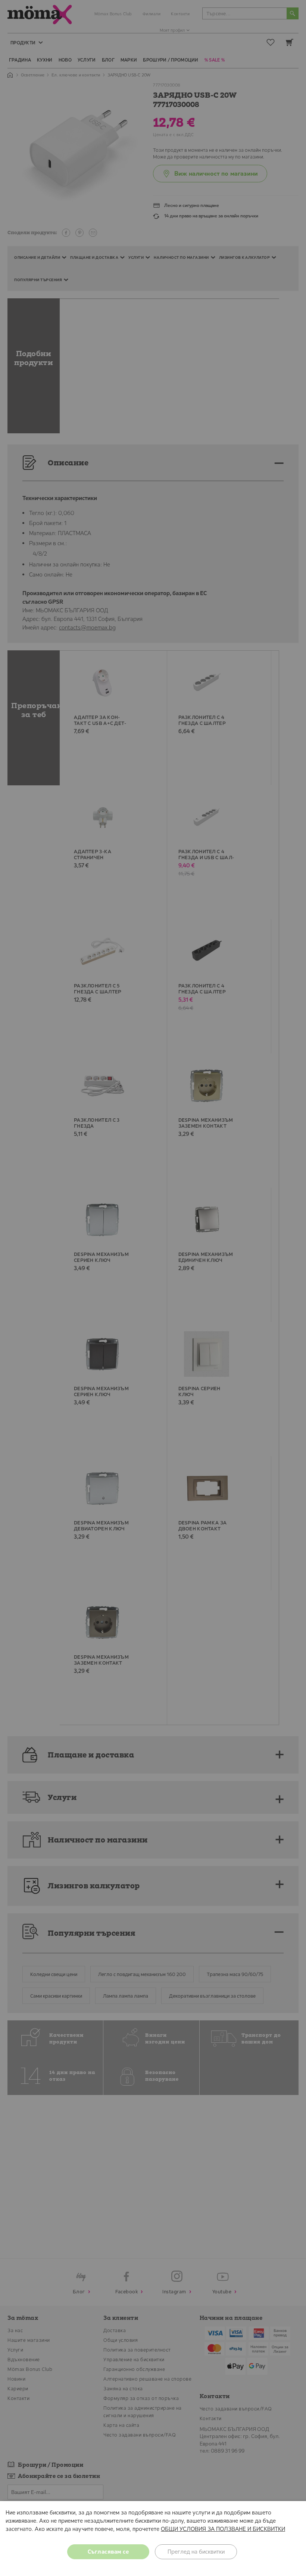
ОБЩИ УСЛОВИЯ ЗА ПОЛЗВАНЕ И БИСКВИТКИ (223, 2529)
